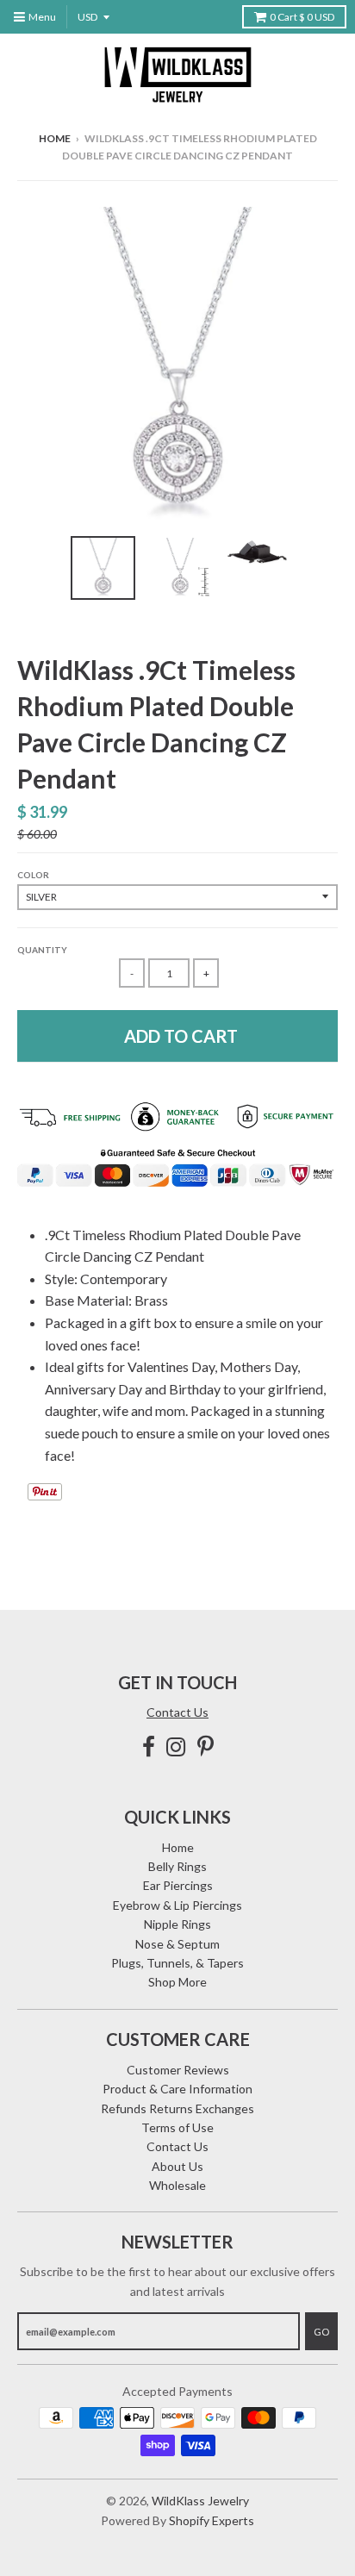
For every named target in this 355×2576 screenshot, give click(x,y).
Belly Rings (177, 1866)
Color (33, 875)
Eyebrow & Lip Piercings (177, 1905)
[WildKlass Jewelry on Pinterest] (206, 1746)
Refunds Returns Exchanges (177, 2108)
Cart (302, 17)
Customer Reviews (178, 2070)
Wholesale (177, 2185)
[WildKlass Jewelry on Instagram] (176, 1746)
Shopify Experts (212, 2520)
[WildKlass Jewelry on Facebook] (149, 1746)
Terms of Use (177, 2127)
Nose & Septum (177, 1944)
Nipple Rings (177, 1924)
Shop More (177, 1982)
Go (321, 2332)
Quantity (42, 950)
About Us (177, 2166)
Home (55, 138)
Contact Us (177, 1712)
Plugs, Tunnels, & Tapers (177, 1963)
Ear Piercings (178, 1885)
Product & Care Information (177, 2089)
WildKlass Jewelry (200, 2501)
